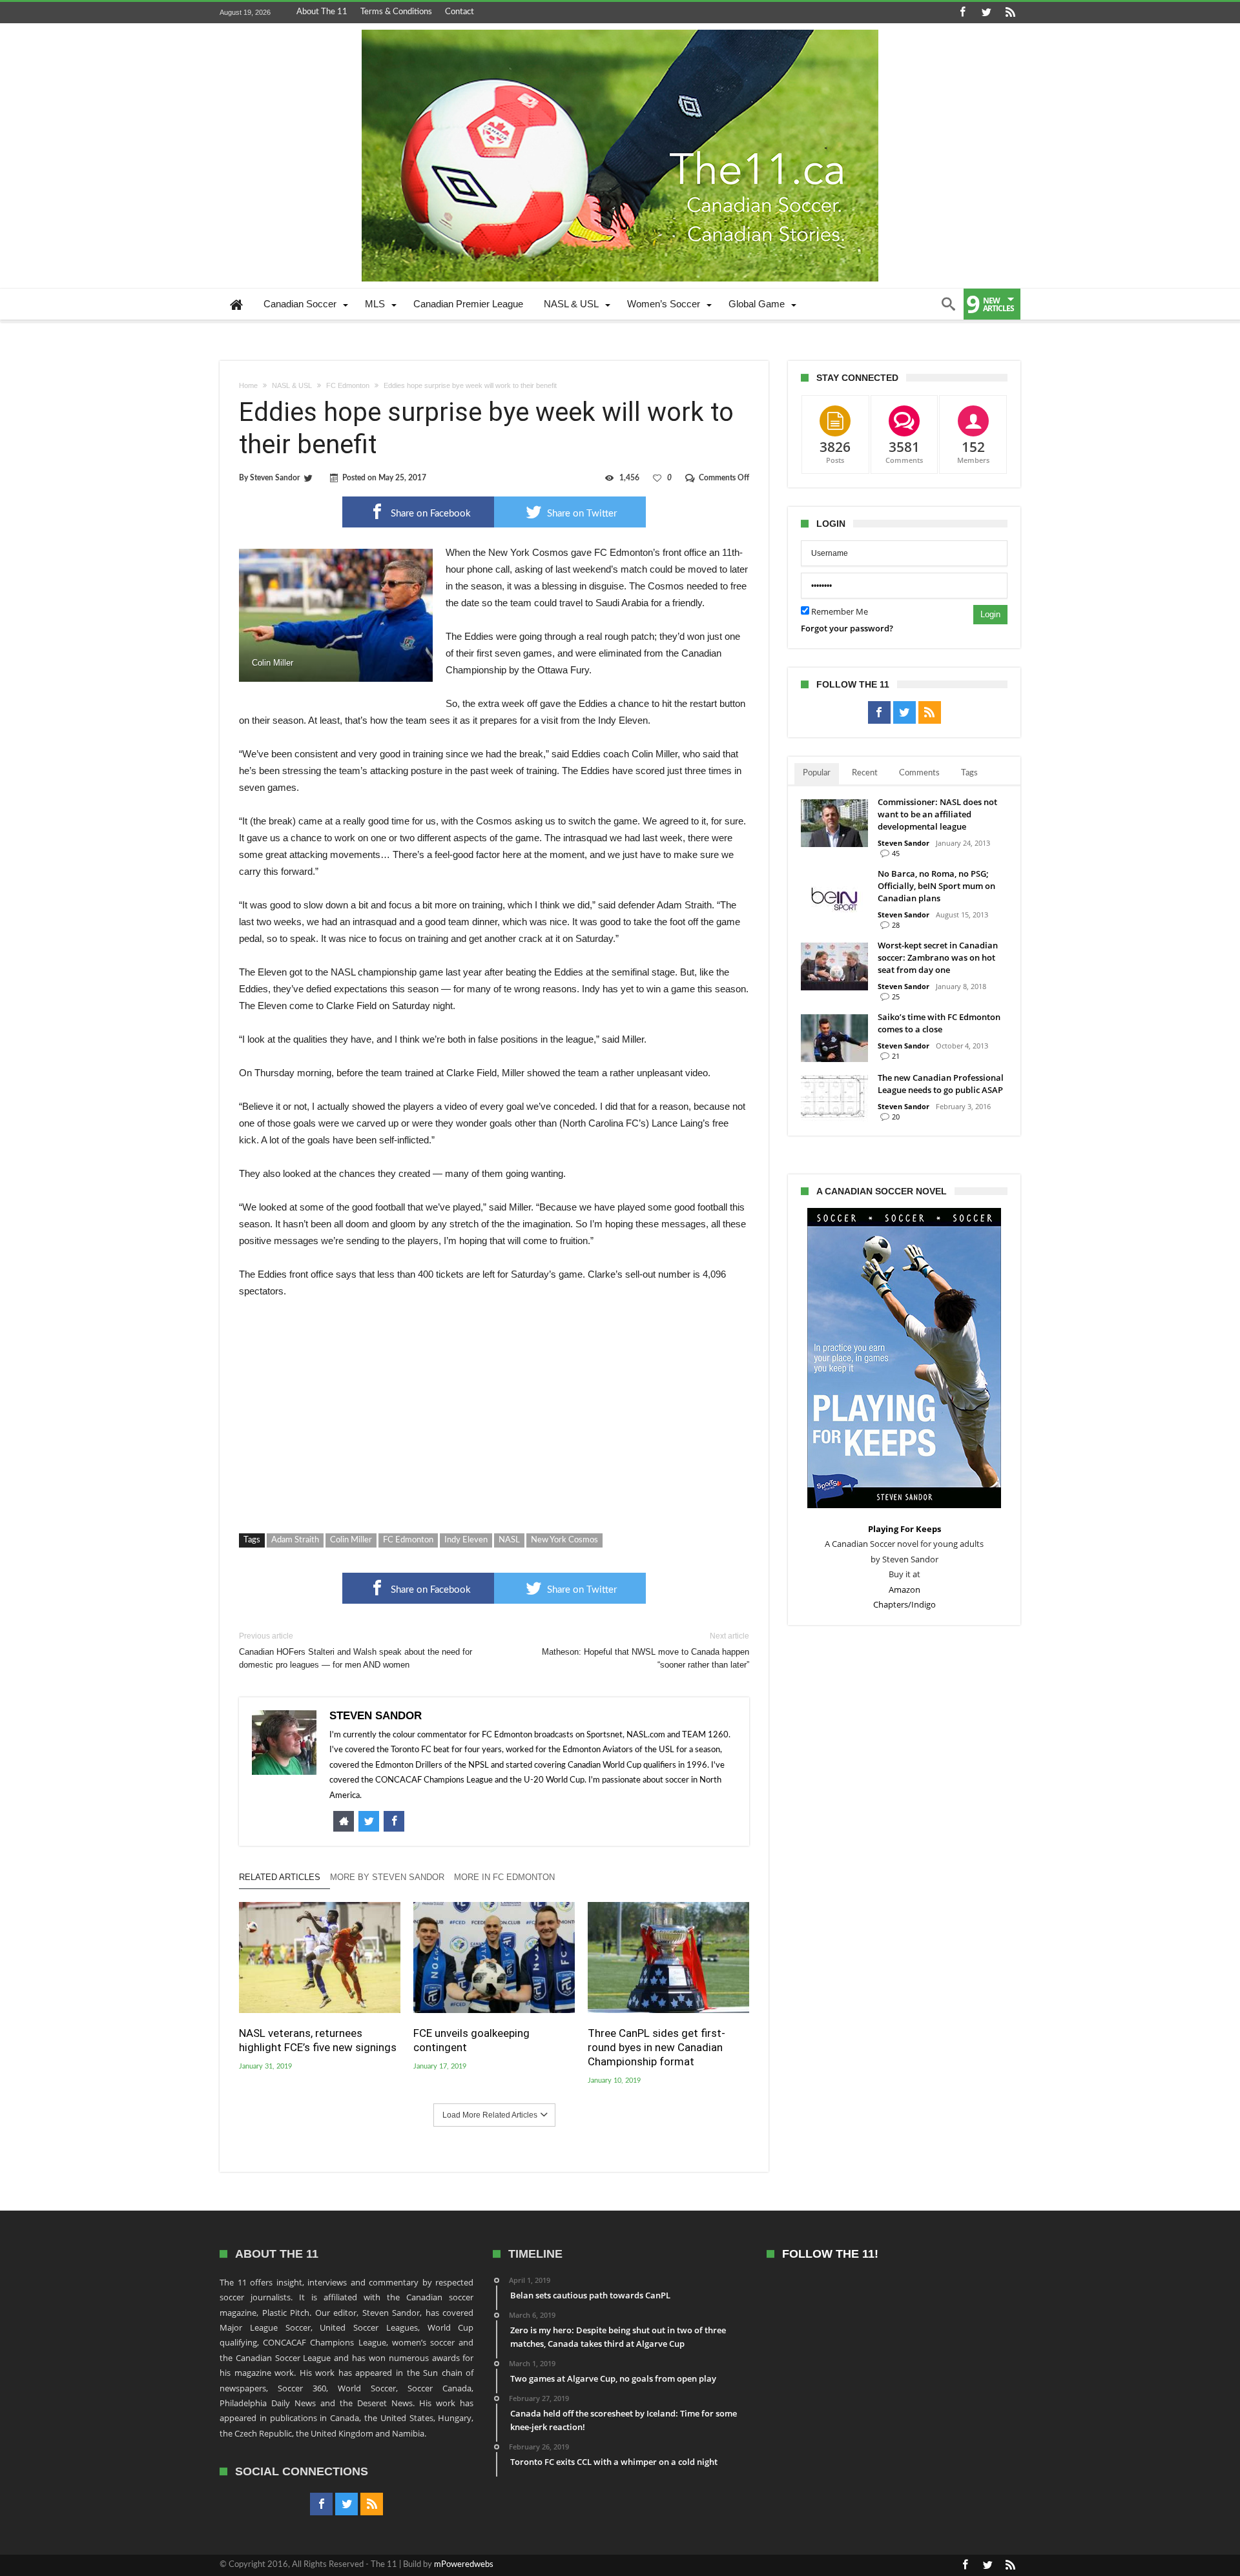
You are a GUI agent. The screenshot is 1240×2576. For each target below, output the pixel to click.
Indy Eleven (466, 1540)
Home (248, 385)
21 (896, 1056)
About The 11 (322, 12)
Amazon (904, 1590)
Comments (919, 773)
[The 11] (620, 30)
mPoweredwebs (464, 2565)
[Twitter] (986, 13)
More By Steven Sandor (387, 1877)
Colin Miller (351, 1540)
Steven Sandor (275, 478)
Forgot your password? (847, 628)
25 (896, 997)
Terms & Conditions (396, 12)
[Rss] (1010, 13)
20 (896, 1117)
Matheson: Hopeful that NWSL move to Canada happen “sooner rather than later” (646, 1651)
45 (896, 853)
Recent (865, 773)
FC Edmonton (348, 385)
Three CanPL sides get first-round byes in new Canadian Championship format (656, 2047)
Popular (817, 773)
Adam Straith (295, 1540)
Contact (460, 12)
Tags (969, 773)
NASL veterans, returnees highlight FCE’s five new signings (318, 2040)
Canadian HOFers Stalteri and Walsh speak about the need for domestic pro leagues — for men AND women (356, 1651)
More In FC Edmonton (504, 1877)
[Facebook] (962, 13)
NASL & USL (292, 385)
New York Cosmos (564, 1540)
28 (896, 925)
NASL (509, 1540)
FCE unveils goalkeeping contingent (471, 2040)
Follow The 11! (830, 2254)
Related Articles (280, 1877)
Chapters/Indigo (904, 1604)
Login (990, 614)
